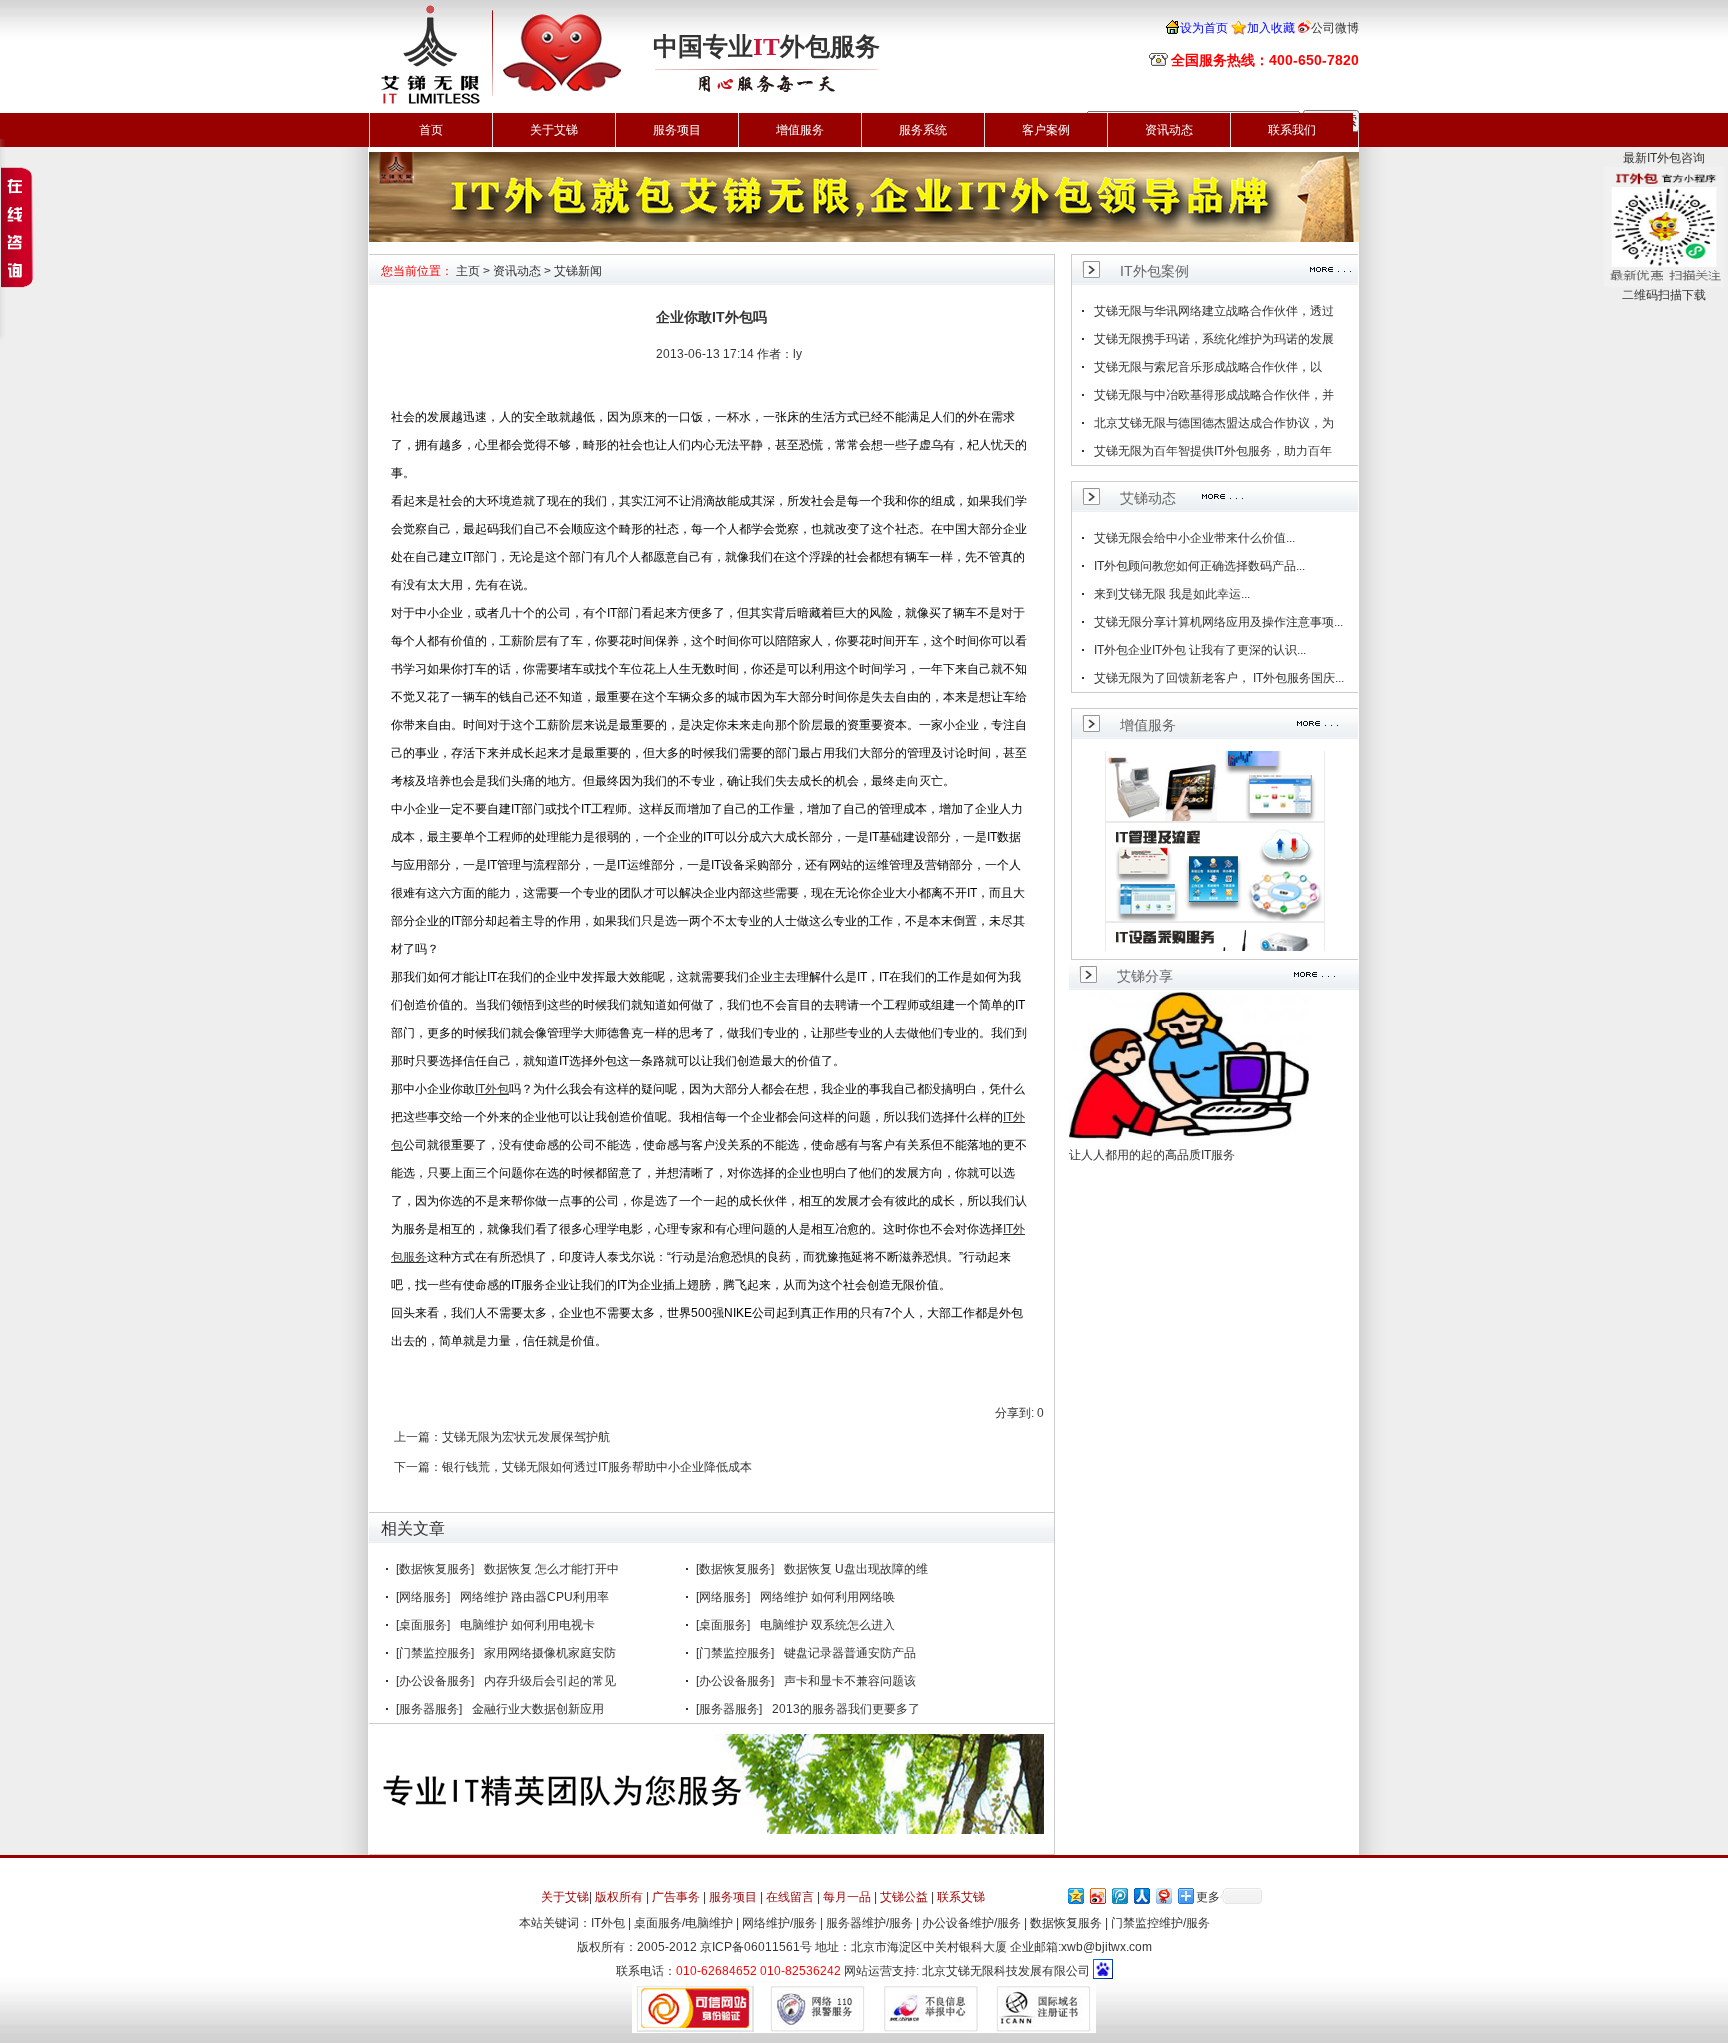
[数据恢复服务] (435, 1569)
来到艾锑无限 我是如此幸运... (1172, 594)
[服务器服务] (429, 1709)
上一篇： (418, 1437)
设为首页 (1204, 28)
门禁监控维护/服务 (1160, 1923)
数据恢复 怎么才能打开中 (551, 1569)
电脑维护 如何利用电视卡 (527, 1625)
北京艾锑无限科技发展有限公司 (1006, 1971)
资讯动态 (1169, 130)
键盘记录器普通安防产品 (850, 1653)
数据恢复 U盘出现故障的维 (856, 1569)
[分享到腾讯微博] (1119, 1895)
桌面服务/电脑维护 (683, 1923)
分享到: (1014, 1413)
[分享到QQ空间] (1075, 1895)
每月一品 (847, 1897)
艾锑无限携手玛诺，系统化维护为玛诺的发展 (1214, 339)
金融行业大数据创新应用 (538, 1709)
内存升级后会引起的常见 (550, 1681)
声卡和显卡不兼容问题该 (850, 1681)
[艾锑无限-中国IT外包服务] (500, 7)
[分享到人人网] (1141, 1895)
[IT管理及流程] (1215, 865)
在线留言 (790, 1897)
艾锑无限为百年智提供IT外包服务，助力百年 (1213, 451)
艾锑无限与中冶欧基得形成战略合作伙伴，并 (1214, 395)
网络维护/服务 (779, 1923)
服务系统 (923, 130)
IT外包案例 (1154, 271)
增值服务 (800, 130)
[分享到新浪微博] (1097, 1895)
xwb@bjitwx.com (1106, 1947)
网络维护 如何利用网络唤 (827, 1597)
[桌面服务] (423, 1625)
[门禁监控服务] (435, 1653)
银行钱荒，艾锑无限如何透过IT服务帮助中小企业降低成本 (597, 1467)
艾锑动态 (1148, 498)
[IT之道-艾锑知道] (864, 159)
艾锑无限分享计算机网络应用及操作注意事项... (1218, 622)
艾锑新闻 (578, 271)
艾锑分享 (1145, 976)
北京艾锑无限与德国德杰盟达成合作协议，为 (1214, 423)
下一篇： (418, 1467)
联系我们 (1292, 130)
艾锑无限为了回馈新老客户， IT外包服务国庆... (1219, 678)
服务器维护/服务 (869, 1923)
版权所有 (619, 1897)
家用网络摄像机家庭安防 (550, 1653)
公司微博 (1335, 28)
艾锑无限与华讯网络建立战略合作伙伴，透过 (1214, 311)
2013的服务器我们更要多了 (846, 1709)
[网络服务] (423, 1597)
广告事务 (676, 1897)
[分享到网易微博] (1163, 1895)
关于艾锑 (554, 130)
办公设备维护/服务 (971, 1923)
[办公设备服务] (435, 1681)
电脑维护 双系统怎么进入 (827, 1625)
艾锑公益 (904, 1897)
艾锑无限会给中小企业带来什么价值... (1194, 538)
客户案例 (1046, 130)
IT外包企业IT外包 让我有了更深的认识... (1200, 650)
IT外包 (608, 1923)
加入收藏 (1271, 28)
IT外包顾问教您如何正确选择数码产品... (1199, 566)
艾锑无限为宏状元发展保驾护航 (526, 1437)
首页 (431, 130)
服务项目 (677, 130)
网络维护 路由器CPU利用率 (534, 1597)
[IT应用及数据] (1215, 765)
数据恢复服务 (1066, 1923)
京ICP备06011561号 (756, 1947)
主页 (468, 271)
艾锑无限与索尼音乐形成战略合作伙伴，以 (1208, 367)
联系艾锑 (961, 1897)
